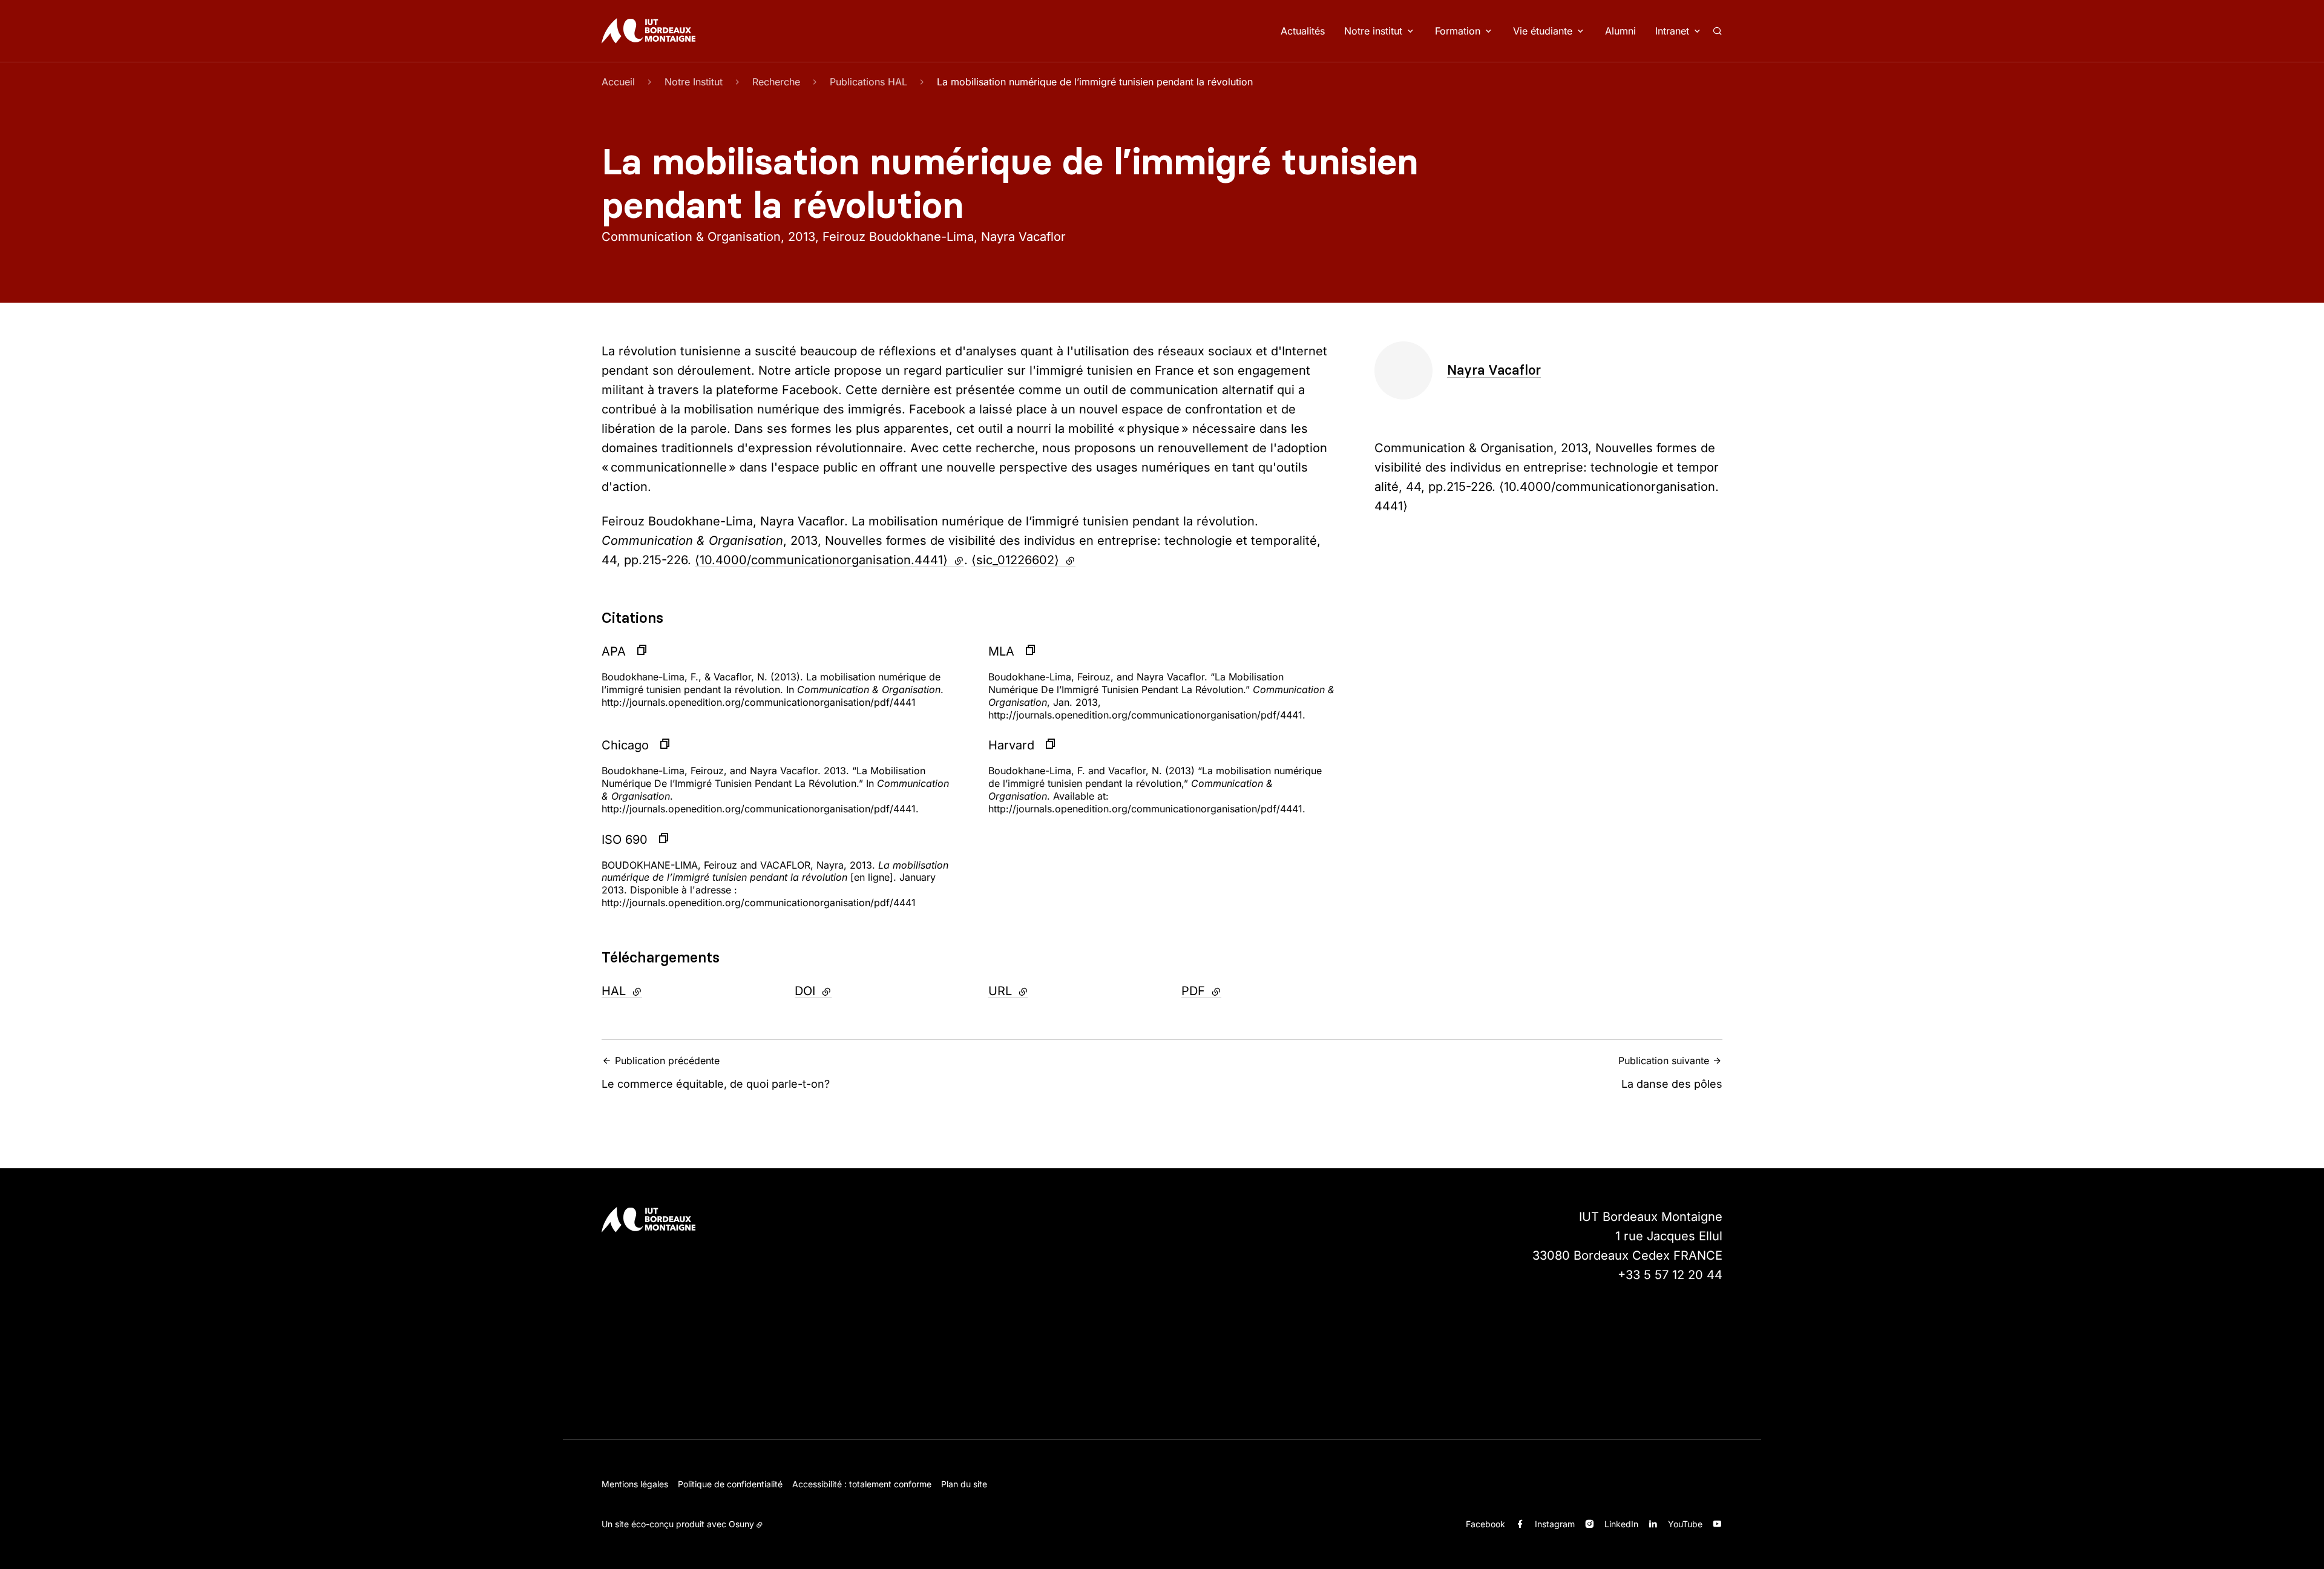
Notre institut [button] (1373, 31)
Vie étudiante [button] (1543, 31)
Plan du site (964, 1484)
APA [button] (614, 651)
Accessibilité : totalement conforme (862, 1484)
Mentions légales (635, 1484)
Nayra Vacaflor (1494, 370)
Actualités (1303, 31)
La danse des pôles (1670, 1072)
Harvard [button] (1011, 745)
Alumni (1620, 31)
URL (1041, 991)
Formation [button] (1458, 31)
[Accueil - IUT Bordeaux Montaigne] (648, 31)
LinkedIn (1621, 1524)
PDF (1234, 991)
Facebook (1485, 1524)
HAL (655, 991)
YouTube (1685, 1524)
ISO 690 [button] (625, 840)
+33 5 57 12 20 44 (1670, 1275)
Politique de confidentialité (730, 1484)
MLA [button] (1001, 651)
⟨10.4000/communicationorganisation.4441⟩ (829, 560)
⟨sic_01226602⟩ (1023, 560)
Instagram (1555, 1524)
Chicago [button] (625, 745)
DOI (846, 991)
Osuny (741, 1524)
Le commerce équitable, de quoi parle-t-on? (716, 1072)
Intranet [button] (1672, 31)
